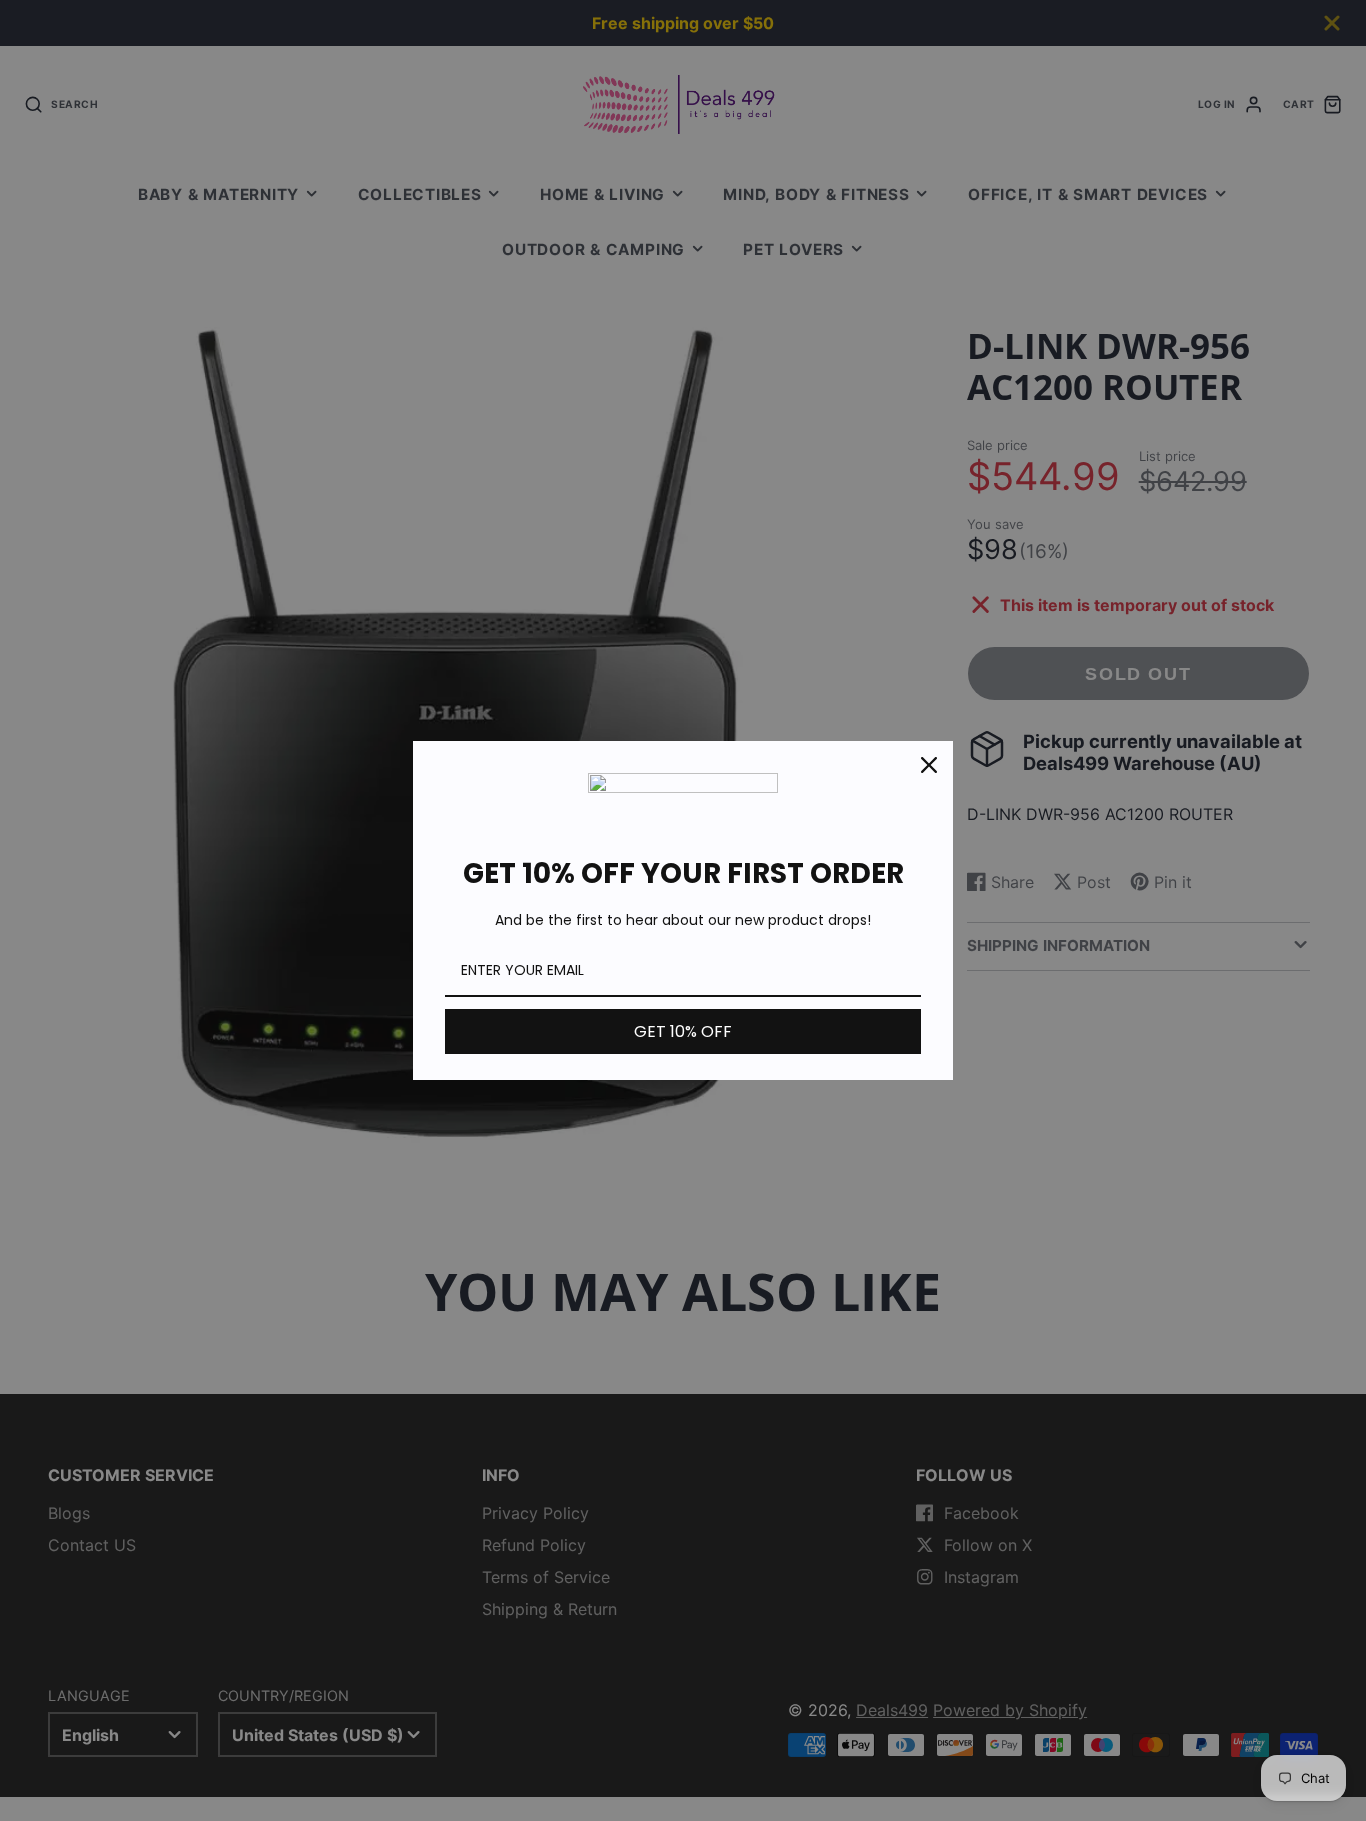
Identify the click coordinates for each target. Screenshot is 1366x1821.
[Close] (929, 765)
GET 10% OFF (683, 1031)
